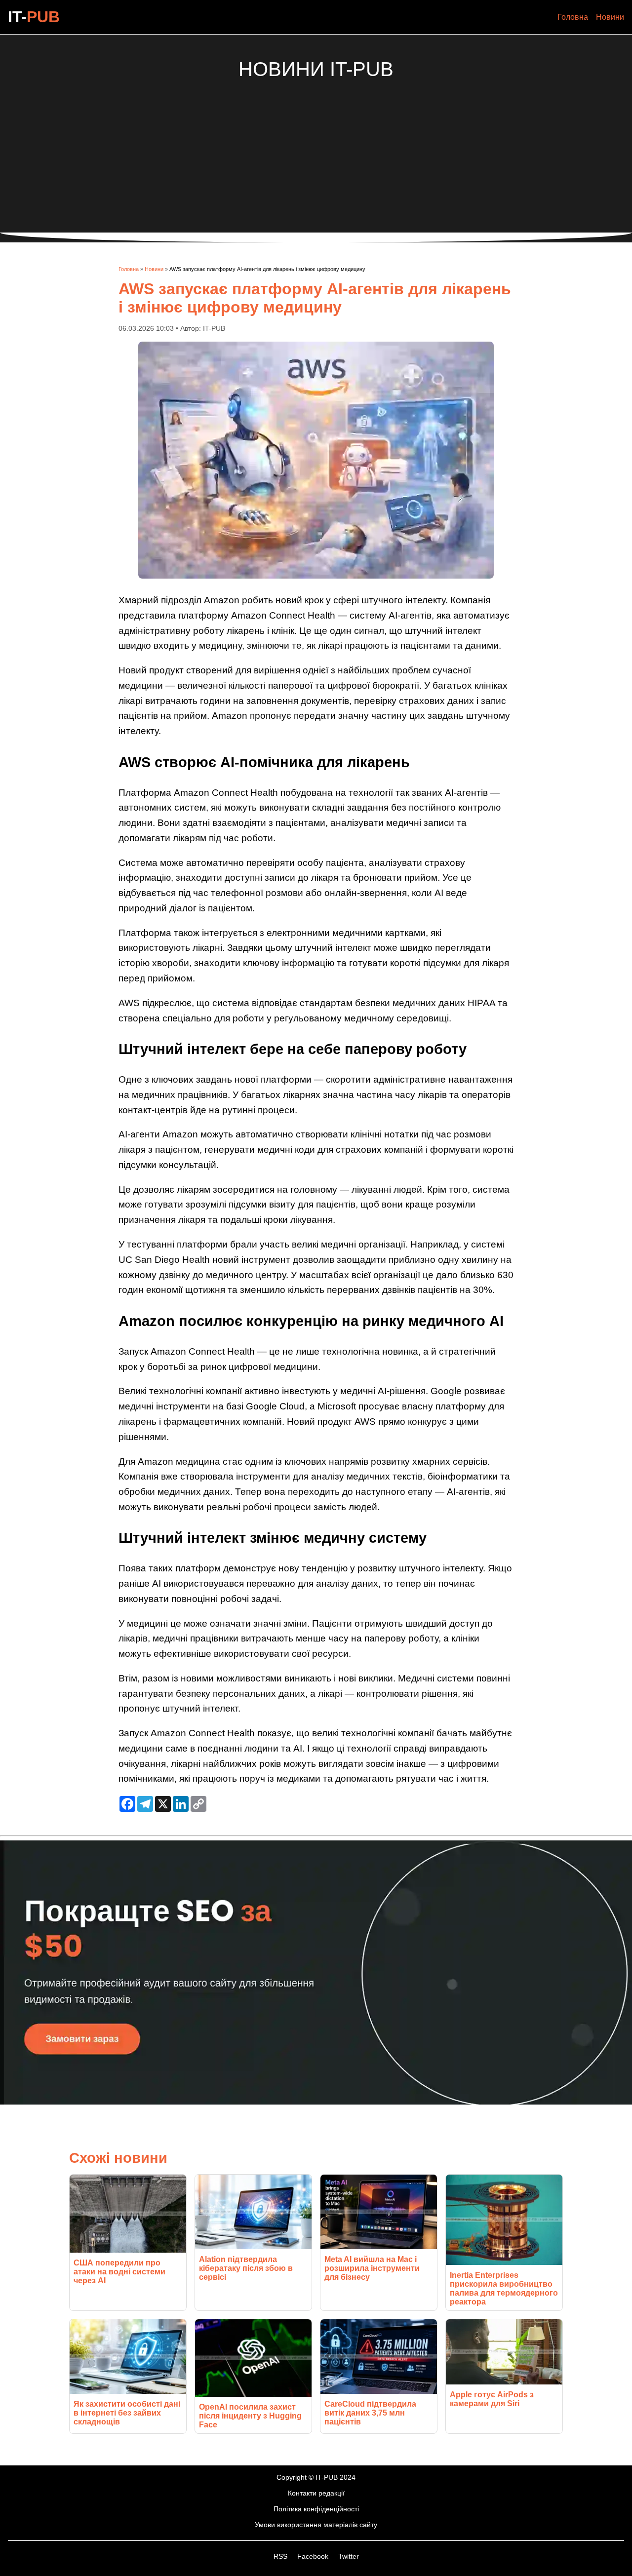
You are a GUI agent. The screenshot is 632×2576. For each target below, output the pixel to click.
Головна (573, 17)
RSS (281, 2556)
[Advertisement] (316, 150)
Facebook (314, 2556)
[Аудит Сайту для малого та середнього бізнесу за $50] (316, 2102)
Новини (610, 17)
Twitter (349, 2556)
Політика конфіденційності (316, 2509)
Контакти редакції (316, 2493)
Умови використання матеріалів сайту (316, 2525)
